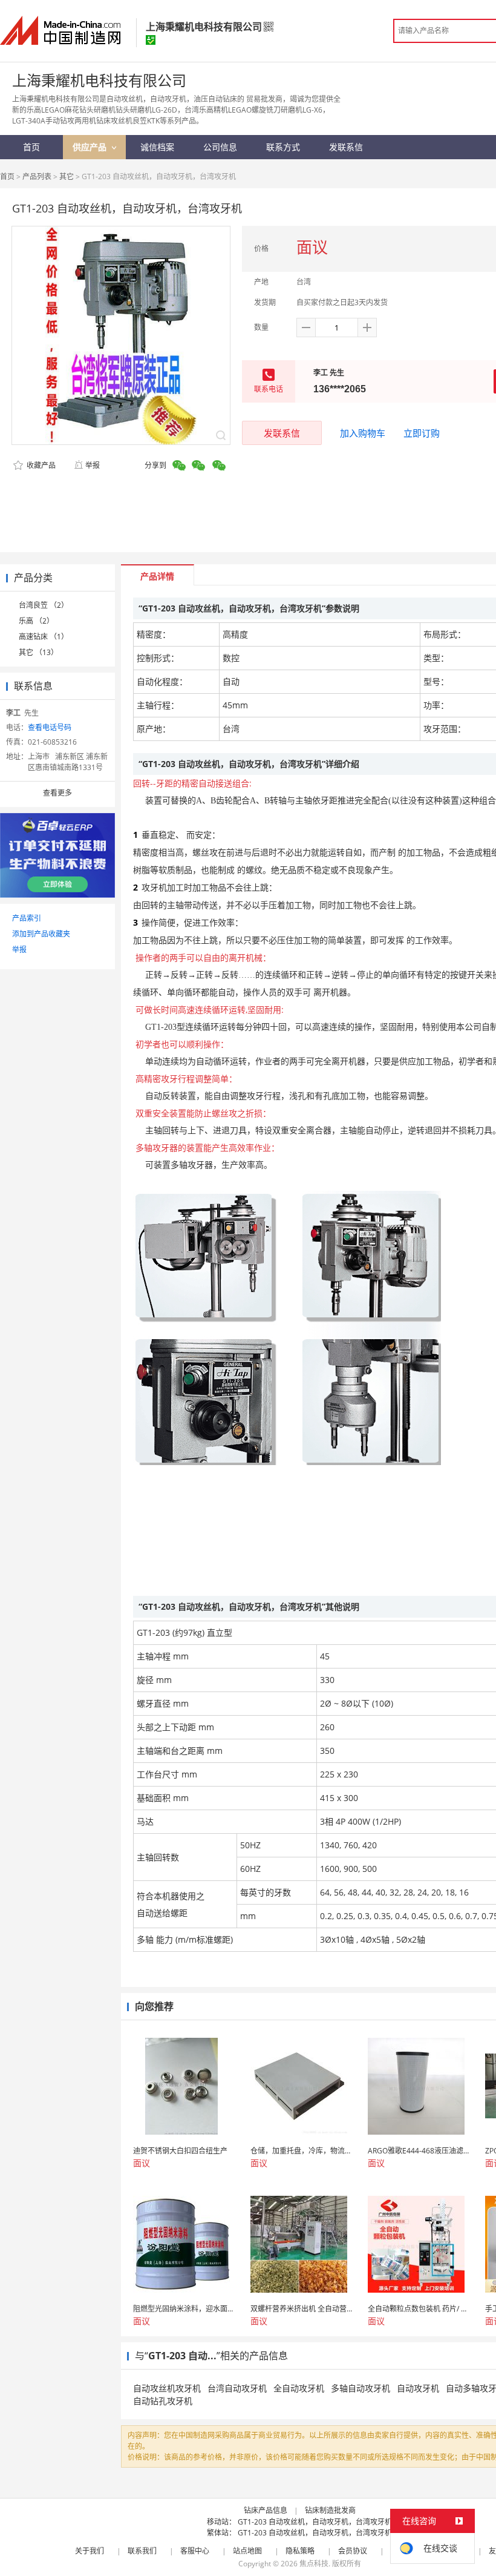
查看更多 (57, 793)
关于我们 (90, 2551)
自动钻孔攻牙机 (163, 2401)
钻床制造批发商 (330, 2510)
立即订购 (422, 433)
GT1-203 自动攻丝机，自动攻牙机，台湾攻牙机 (315, 2522)
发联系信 (282, 433)
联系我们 (142, 2551)
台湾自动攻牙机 (237, 2388)
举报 (93, 465)
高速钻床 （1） (44, 637)
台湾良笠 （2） (44, 605)
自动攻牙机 (418, 2388)
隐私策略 (300, 2551)
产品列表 (37, 176)
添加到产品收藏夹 (41, 934)
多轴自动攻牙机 (361, 2388)
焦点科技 (314, 2564)
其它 (67, 176)
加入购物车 (363, 433)
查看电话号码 (50, 727)
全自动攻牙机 (299, 2388)
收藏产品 (40, 465)
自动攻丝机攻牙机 (167, 2388)
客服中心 (195, 2551)
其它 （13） (38, 652)
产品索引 (27, 918)
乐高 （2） (36, 621)
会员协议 (353, 2551)
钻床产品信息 (266, 2510)
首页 (7, 176)
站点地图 (247, 2551)
